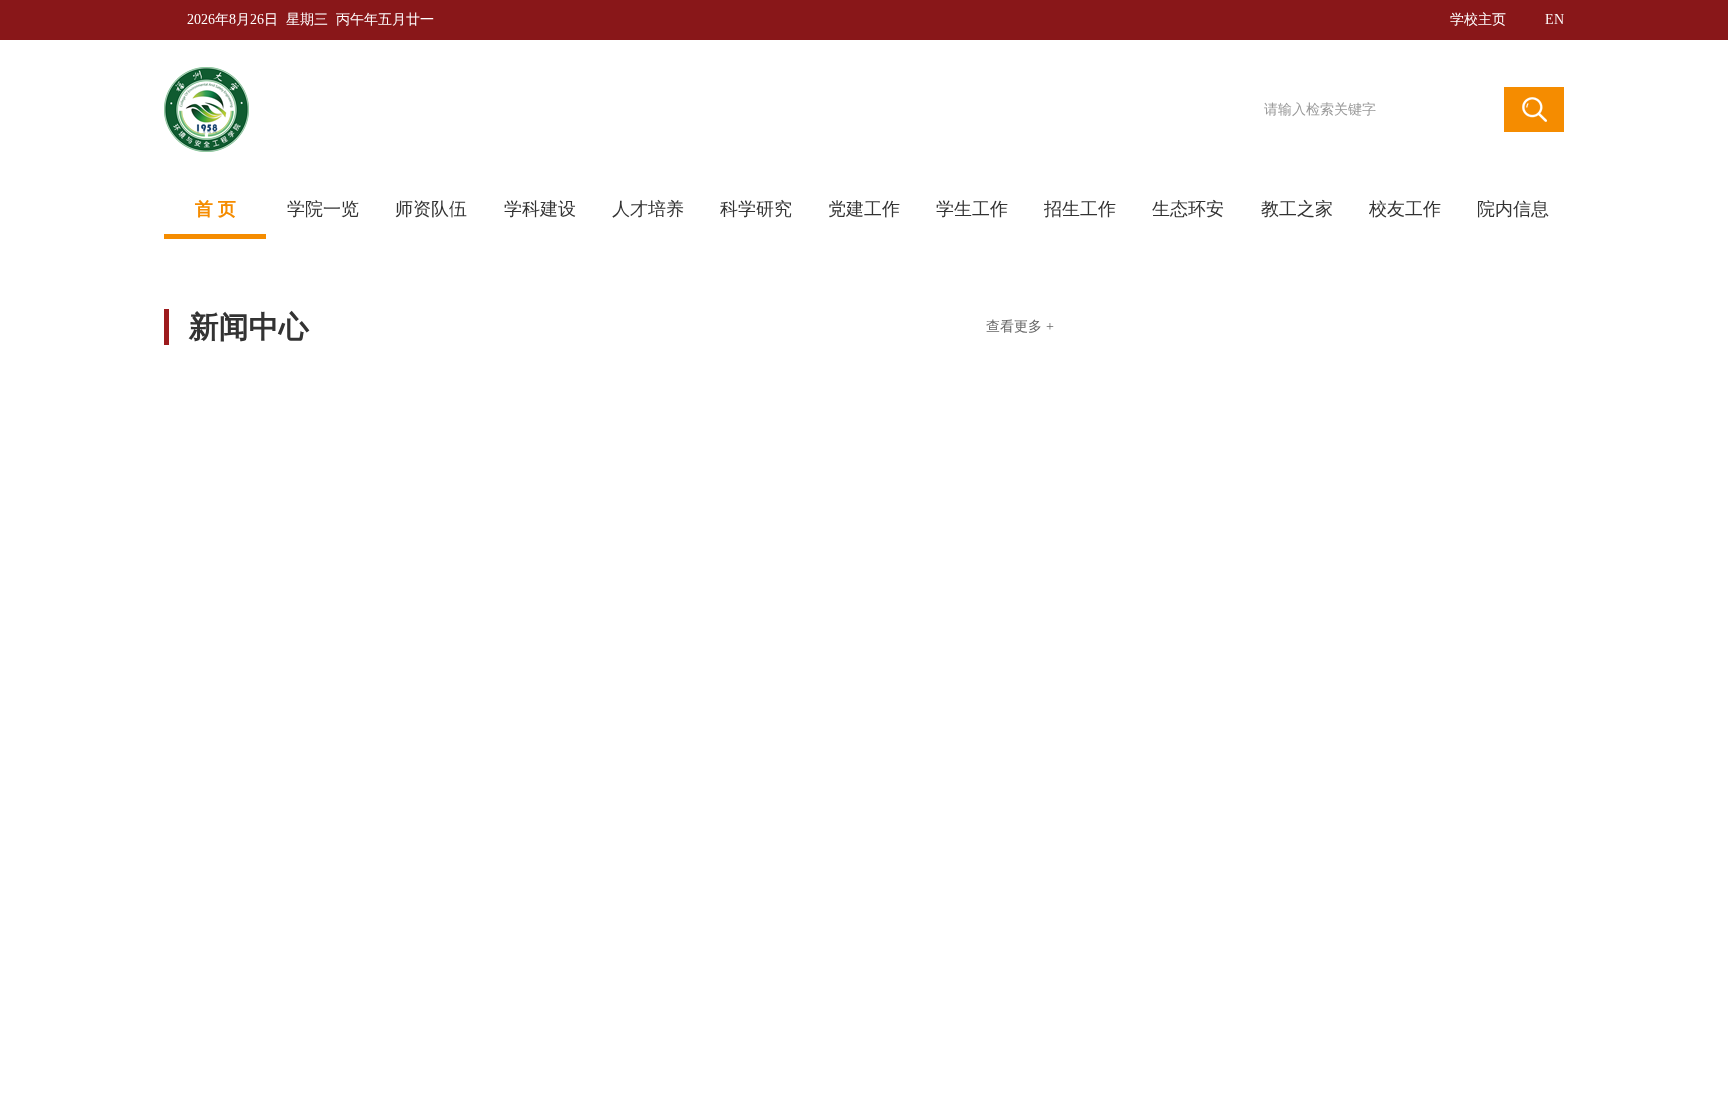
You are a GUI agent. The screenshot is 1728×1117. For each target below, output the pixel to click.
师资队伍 (431, 209)
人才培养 (648, 209)
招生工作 (1080, 209)
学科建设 (540, 209)
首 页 (215, 209)
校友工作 (1405, 209)
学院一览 (323, 209)
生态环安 (1188, 209)
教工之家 (1297, 209)
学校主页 (1478, 19)
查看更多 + (1020, 327)
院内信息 (1513, 209)
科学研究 (756, 209)
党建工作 (864, 209)
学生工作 (972, 209)
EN (1554, 19)
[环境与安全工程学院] (539, 109)
